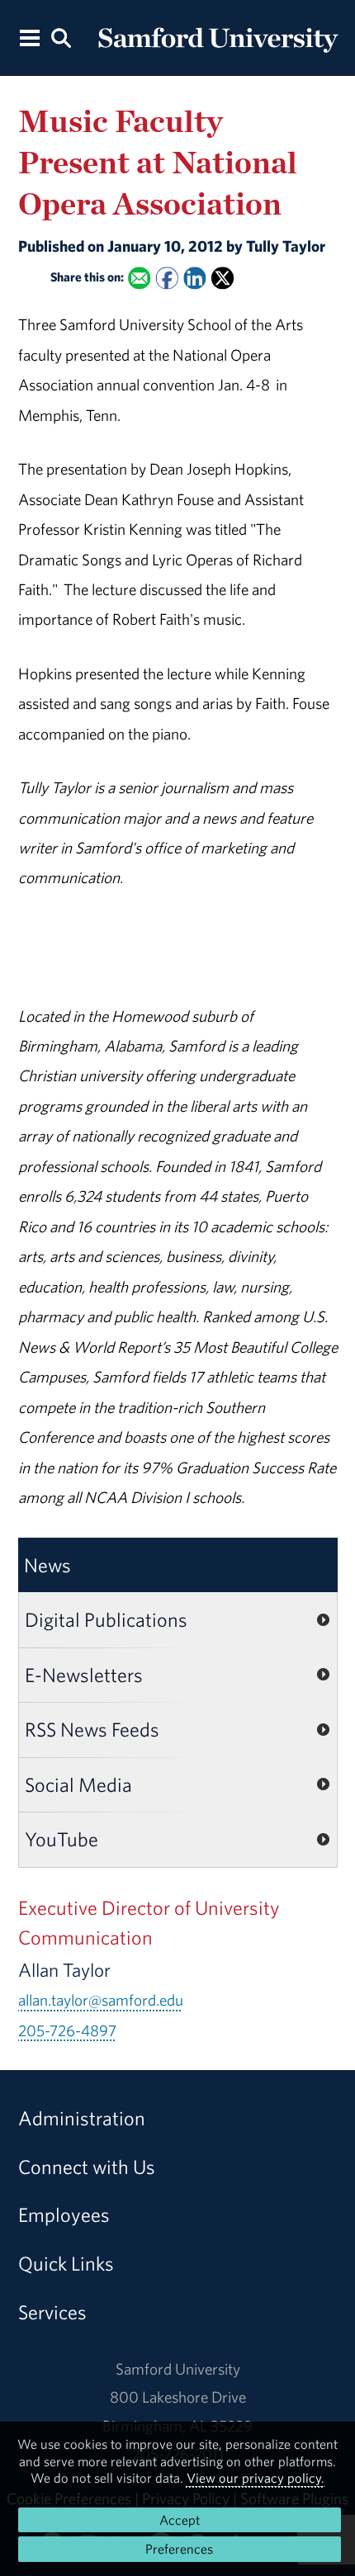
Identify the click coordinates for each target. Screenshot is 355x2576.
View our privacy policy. (256, 2478)
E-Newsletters (84, 1675)
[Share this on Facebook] (166, 278)
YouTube (62, 1839)
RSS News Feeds (92, 1729)
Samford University (178, 2369)
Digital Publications (106, 1619)
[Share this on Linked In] (194, 278)
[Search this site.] (62, 37)
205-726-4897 (67, 2030)
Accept (180, 2520)
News (47, 1565)
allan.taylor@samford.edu (101, 2000)
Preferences (179, 2549)
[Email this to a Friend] (139, 278)
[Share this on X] (222, 278)
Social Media (78, 1784)
